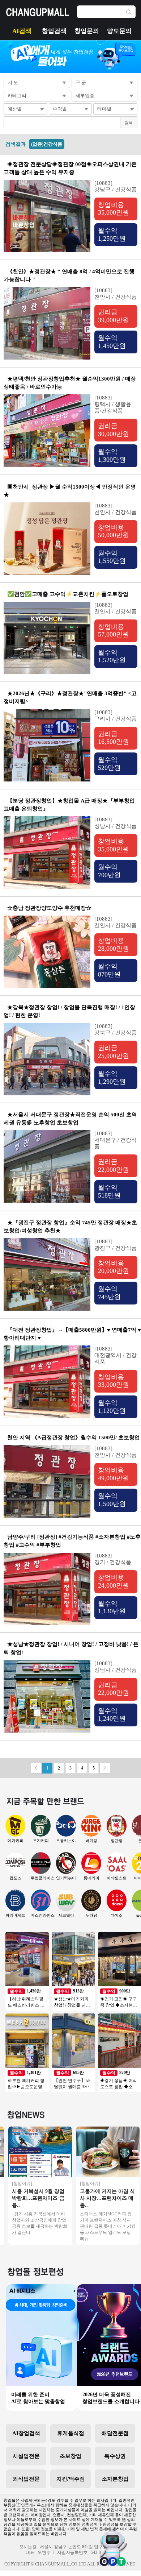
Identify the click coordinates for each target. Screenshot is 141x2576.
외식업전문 (26, 2479)
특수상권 (115, 2456)
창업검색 (54, 31)
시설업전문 (26, 2456)
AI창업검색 (26, 2433)
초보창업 (70, 2456)
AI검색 (22, 31)
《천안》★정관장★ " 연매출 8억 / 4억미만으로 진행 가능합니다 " (69, 275)
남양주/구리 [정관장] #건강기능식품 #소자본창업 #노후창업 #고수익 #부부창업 (72, 1541)
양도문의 (119, 31)
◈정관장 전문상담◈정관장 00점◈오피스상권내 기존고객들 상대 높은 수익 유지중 (70, 168)
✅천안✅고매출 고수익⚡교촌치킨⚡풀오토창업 (68, 594)
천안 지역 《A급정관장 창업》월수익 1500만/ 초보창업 (74, 1438)
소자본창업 (115, 2479)
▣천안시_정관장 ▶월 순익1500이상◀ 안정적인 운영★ (70, 491)
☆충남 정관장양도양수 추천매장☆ (49, 908)
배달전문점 (115, 2433)
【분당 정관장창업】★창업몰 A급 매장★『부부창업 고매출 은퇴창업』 (69, 805)
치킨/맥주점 (71, 2479)
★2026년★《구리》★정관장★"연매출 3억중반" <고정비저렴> (70, 697)
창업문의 (87, 31)
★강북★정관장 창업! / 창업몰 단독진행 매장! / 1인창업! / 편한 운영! (69, 1011)
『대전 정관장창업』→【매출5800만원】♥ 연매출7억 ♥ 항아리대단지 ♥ (72, 1334)
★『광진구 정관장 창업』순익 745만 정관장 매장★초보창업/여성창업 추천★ (70, 1227)
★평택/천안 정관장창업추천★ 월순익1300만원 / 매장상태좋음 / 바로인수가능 (70, 383)
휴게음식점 (71, 2433)
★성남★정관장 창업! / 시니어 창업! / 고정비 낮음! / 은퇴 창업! (71, 1648)
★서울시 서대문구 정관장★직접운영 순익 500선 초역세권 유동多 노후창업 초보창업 (70, 1119)
